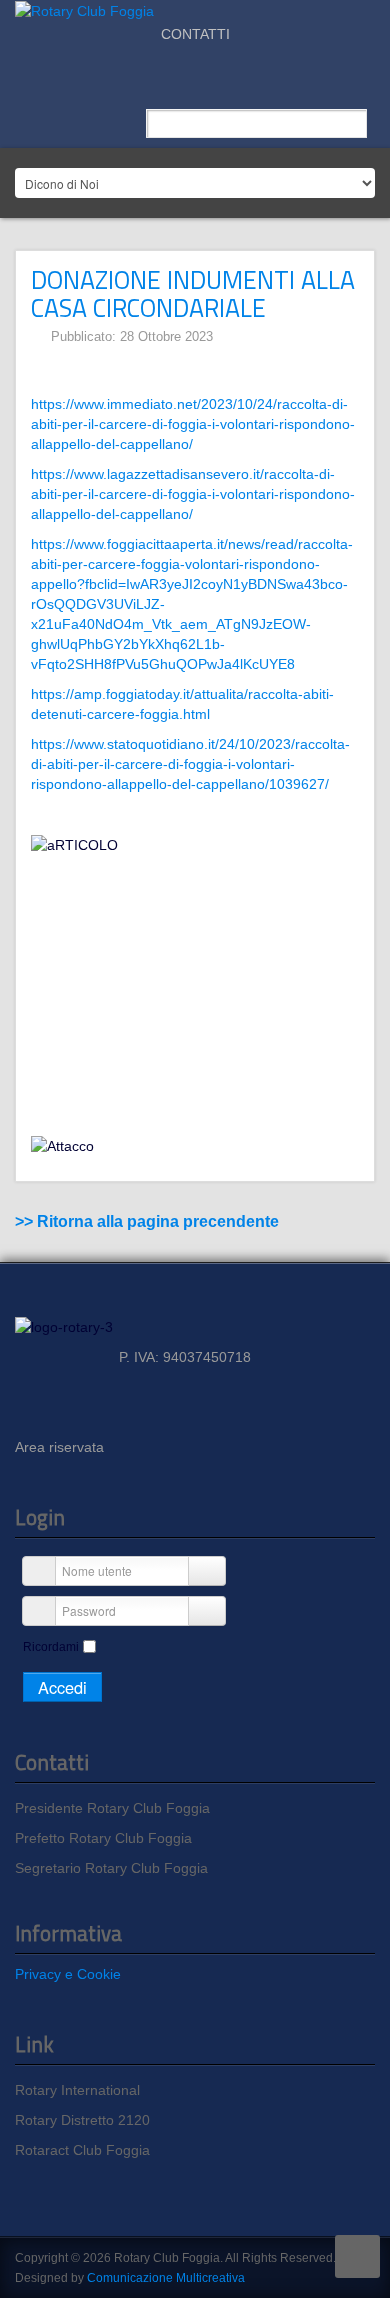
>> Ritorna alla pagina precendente (147, 1221)
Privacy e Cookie (68, 1974)
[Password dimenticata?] (205, 1611)
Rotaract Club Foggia (82, 2150)
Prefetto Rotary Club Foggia (103, 1838)
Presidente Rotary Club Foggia (112, 1808)
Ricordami (51, 1647)
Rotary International (77, 2090)
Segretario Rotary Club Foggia (111, 1868)
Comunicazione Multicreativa (166, 2278)
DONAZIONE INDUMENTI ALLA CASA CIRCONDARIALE (193, 293)
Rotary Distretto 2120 (82, 2120)
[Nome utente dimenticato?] (205, 1571)
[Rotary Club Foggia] (84, 10)
